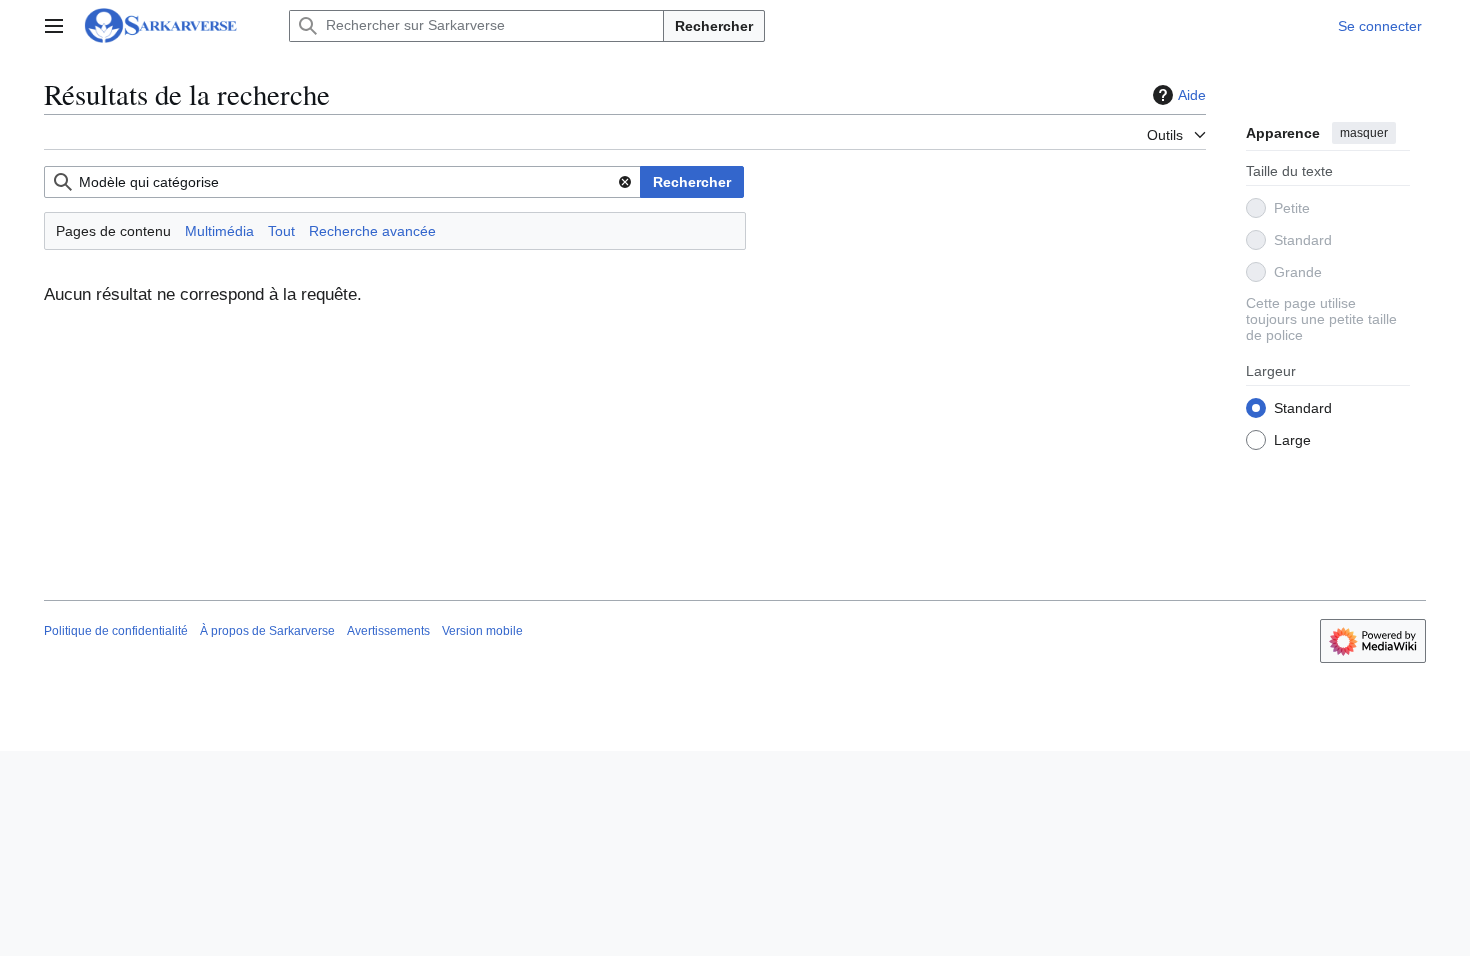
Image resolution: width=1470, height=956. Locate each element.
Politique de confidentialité (116, 631)
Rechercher (714, 26)
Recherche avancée (372, 231)
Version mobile (482, 631)
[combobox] (342, 182)
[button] (54, 26)
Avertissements (388, 631)
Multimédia (219, 231)
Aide (1192, 95)
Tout (281, 231)
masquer (1364, 133)
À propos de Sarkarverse (267, 631)
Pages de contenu (113, 231)
